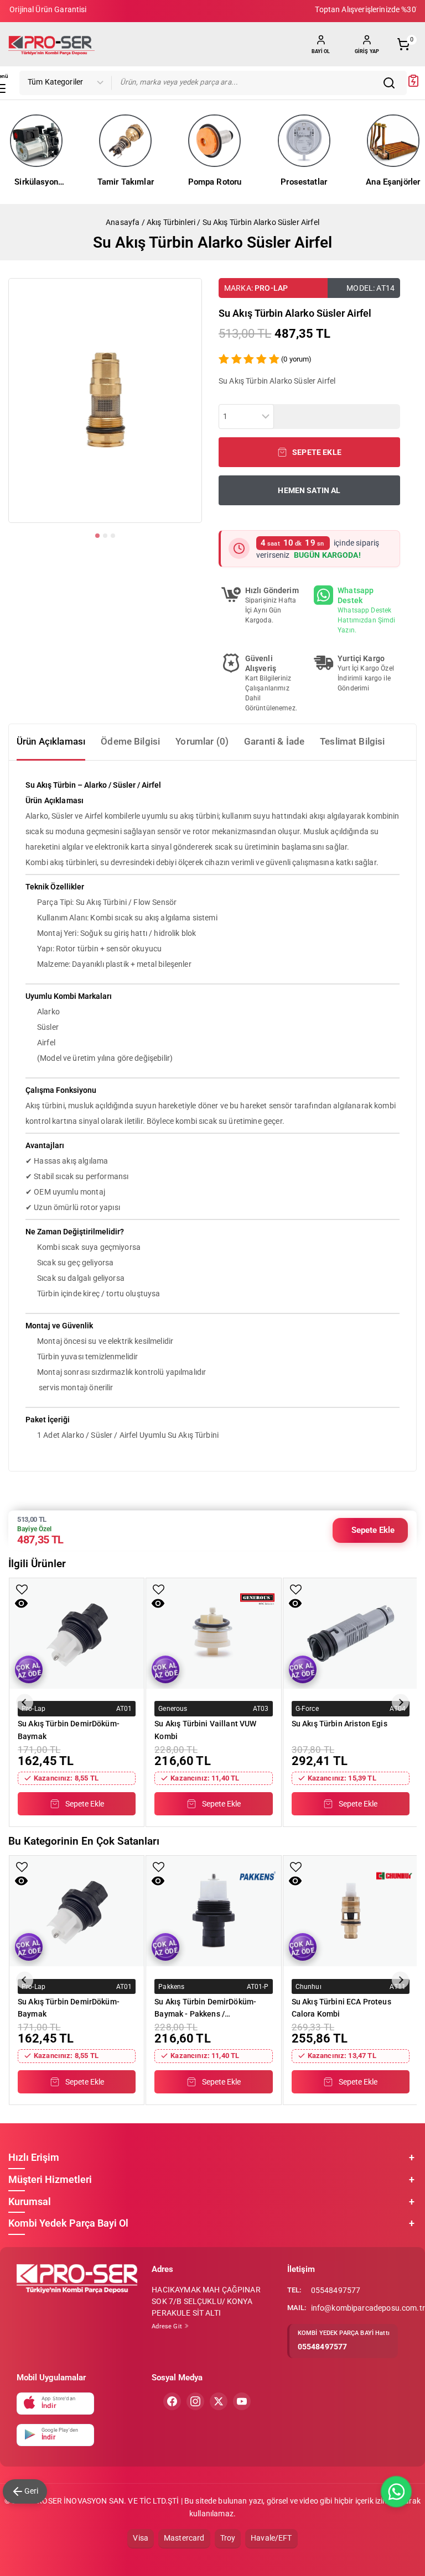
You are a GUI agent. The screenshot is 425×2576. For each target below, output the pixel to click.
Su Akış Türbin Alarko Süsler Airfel (261, 222)
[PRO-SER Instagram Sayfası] (195, 2401)
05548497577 (336, 2290)
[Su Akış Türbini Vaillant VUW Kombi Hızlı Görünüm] (158, 1603)
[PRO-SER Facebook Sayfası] (172, 2401)
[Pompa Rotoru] (214, 141)
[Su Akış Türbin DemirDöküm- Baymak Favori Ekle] (22, 1590)
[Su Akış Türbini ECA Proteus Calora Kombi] (351, 1911)
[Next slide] (400, 1702)
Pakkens (171, 1986)
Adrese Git (168, 2326)
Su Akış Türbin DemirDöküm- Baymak (69, 1730)
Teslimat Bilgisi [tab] (352, 741)
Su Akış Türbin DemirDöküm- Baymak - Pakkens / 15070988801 (205, 2008)
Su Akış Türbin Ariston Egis (340, 1724)
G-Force (307, 1709)
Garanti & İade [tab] (274, 741)
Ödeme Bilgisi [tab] (130, 741)
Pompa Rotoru (215, 182)
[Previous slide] (25, 1702)
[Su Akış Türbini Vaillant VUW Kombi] (213, 1633)
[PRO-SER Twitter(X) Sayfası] (219, 2401)
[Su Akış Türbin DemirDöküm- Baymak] (77, 1633)
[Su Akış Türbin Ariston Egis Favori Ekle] (296, 1590)
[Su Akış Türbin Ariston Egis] (351, 1633)
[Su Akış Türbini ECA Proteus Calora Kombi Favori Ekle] (296, 1867)
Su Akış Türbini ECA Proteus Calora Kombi (341, 2008)
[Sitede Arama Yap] (392, 83)
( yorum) (296, 359)
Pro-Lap (271, 288)
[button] (309, 452)
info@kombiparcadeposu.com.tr (368, 2308)
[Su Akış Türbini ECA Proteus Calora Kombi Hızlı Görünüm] (295, 1881)
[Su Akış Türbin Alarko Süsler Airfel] (105, 400)
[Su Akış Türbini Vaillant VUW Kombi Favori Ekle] (159, 1590)
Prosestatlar (304, 182)
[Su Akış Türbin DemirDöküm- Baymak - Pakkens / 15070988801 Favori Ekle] (159, 1867)
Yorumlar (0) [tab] (202, 741)
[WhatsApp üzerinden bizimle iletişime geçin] (396, 2492)
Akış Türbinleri (171, 222)
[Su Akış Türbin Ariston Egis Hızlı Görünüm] (295, 1603)
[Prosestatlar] (304, 141)
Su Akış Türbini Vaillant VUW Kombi (205, 1730)
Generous (173, 1709)
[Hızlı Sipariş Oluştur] (413, 85)
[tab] (97, 536)
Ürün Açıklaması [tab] (51, 741)
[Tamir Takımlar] (125, 141)
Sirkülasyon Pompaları (36, 183)
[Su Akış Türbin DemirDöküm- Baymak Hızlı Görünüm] (21, 1603)
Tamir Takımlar (126, 182)
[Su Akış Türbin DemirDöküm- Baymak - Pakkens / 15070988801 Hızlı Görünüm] (158, 1881)
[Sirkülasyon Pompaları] (36, 141)
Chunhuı (309, 1986)
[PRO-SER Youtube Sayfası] (242, 2401)
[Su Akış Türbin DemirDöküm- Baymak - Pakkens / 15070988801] (213, 1911)
